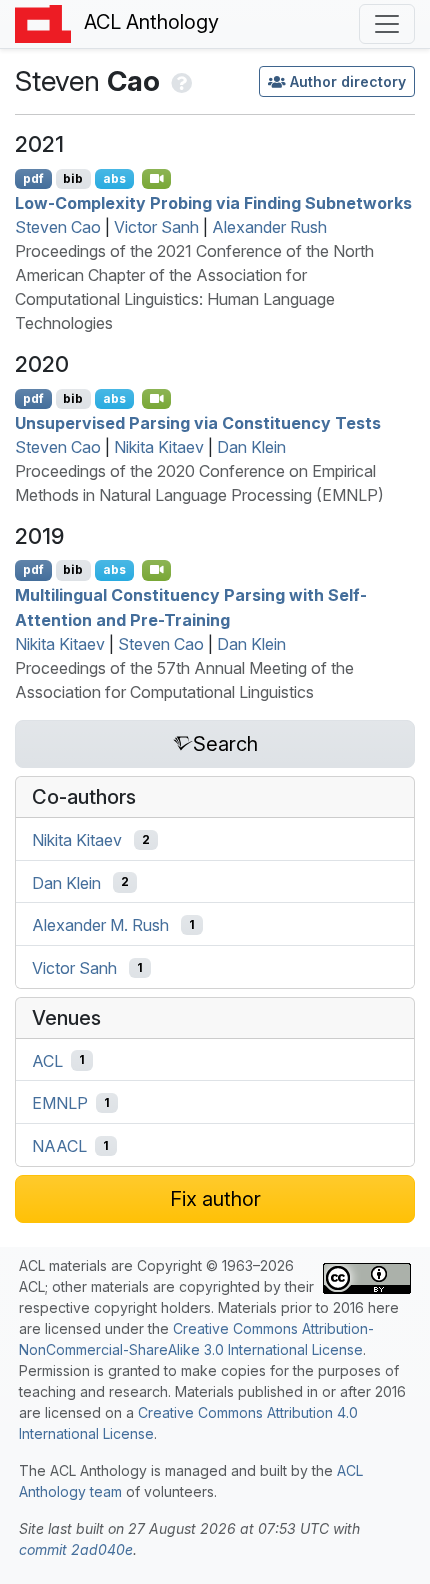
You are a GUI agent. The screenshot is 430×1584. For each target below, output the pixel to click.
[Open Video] (157, 179)
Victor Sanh (156, 227)
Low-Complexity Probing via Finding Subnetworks (213, 203)
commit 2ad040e (76, 1549)
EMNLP (60, 1103)
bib (73, 178)
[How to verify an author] (179, 81)
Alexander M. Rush (100, 925)
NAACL (59, 1146)
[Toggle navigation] (387, 24)
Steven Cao (58, 227)
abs (114, 178)
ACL (47, 1060)
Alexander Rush (269, 227)
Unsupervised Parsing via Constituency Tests (198, 423)
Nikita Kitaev (159, 447)
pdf (33, 178)
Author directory (348, 81)
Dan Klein (251, 447)
